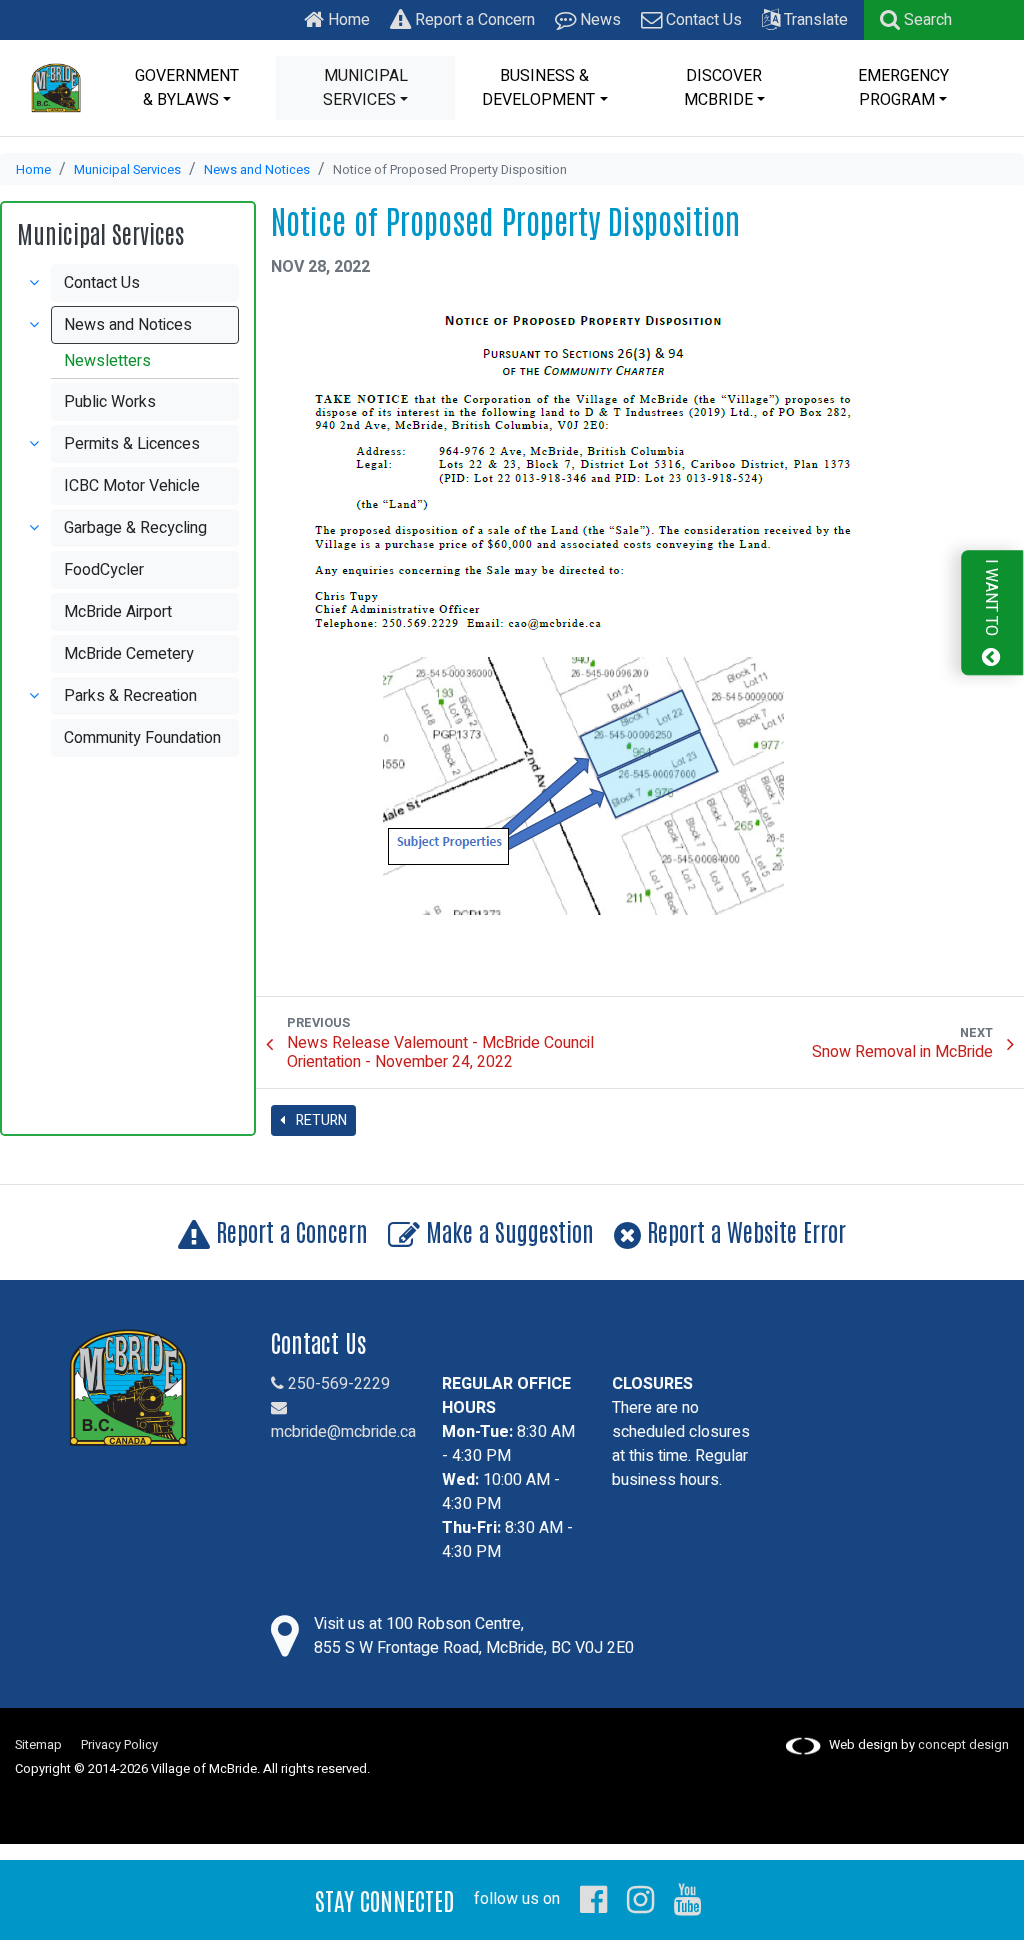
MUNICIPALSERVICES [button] (365, 88)
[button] (916, 20)
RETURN (320, 1120)
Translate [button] (814, 20)
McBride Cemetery (129, 654)
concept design (963, 1745)
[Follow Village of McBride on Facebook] (593, 1899)
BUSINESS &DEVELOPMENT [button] (538, 88)
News (598, 20)
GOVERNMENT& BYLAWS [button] (187, 88)
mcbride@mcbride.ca (343, 1432)
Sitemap (38, 1745)
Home (347, 20)
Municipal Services (127, 170)
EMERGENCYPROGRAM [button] (903, 88)
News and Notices (257, 170)
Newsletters (107, 361)
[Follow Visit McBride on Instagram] (640, 1899)
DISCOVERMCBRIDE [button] (723, 88)
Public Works (110, 402)
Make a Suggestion (507, 1230)
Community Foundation (142, 738)
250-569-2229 (337, 1384)
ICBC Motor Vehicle (132, 486)
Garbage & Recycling (135, 528)
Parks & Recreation (130, 696)
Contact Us (702, 20)
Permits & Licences (132, 444)
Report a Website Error (743, 1230)
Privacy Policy (119, 1745)
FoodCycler (104, 570)
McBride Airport (118, 612)
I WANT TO (991, 599)
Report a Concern (473, 20)
